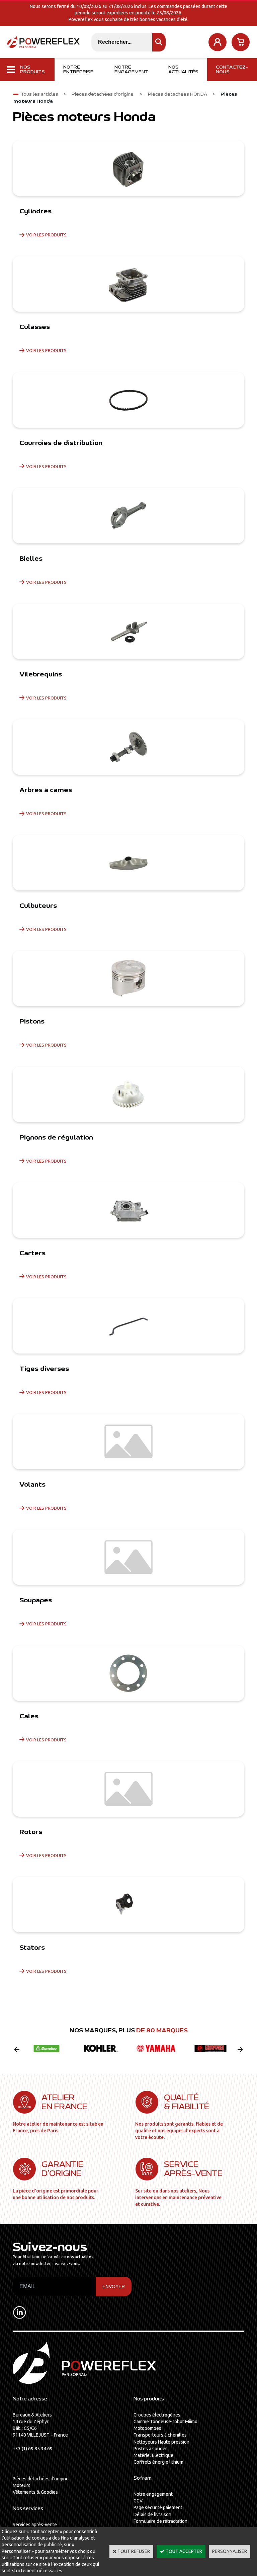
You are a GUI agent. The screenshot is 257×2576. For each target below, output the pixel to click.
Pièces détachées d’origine (41, 2479)
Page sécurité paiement (158, 2507)
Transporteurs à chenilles (160, 2435)
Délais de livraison (152, 2514)
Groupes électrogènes (157, 2415)
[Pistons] (128, 978)
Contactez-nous (232, 70)
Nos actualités (183, 70)
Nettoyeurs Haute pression (161, 2442)
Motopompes (147, 2428)
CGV (138, 2501)
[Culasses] (128, 284)
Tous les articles (39, 94)
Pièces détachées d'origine (103, 94)
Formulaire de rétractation (160, 2521)
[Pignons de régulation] (128, 1094)
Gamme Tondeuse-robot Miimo (165, 2422)
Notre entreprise (78, 70)
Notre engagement (131, 70)
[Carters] (128, 1210)
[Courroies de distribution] (128, 400)
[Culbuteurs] (128, 863)
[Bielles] (128, 516)
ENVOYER (114, 2286)
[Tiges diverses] (128, 1326)
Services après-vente (35, 2525)
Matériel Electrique (153, 2455)
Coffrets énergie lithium (158, 2462)
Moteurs (22, 2485)
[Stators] (128, 1905)
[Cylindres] (128, 168)
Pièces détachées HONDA (178, 94)
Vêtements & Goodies (35, 2492)
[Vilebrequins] (128, 631)
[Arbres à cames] (128, 747)
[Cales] (128, 1673)
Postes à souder (150, 2449)
